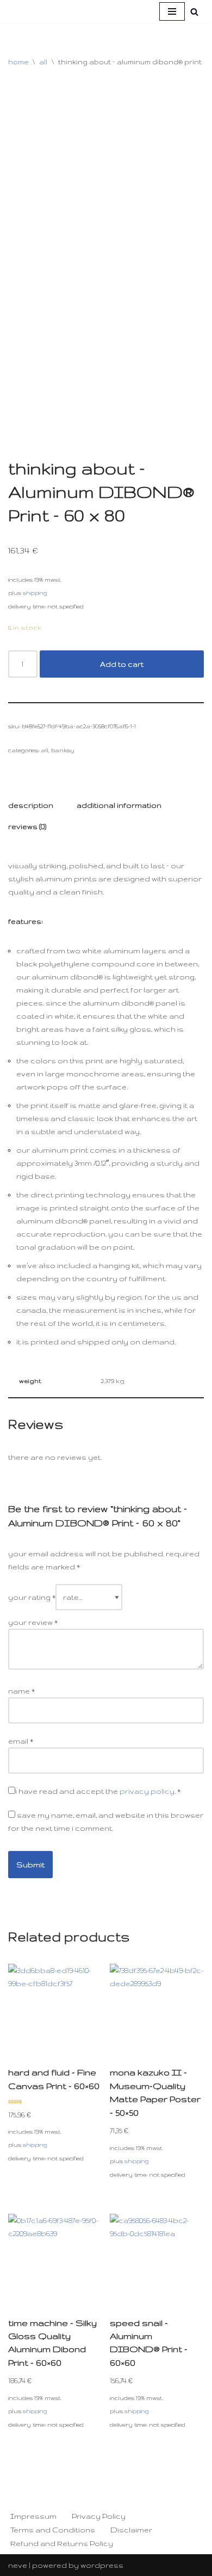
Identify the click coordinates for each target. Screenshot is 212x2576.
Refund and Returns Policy (62, 2543)
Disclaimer (131, 2530)
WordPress (102, 2565)
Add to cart (122, 664)
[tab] (31, 805)
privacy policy (147, 1791)
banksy (63, 750)
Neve (18, 2565)
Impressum (33, 2516)
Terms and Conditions (53, 2530)
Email (21, 1741)
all (43, 62)
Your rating (32, 1597)
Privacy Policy (99, 2516)
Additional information (119, 805)
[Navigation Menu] (172, 11)
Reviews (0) (27, 826)
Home (18, 62)
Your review (33, 1622)
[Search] (194, 12)
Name (21, 1691)
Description (31, 805)
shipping (35, 593)
